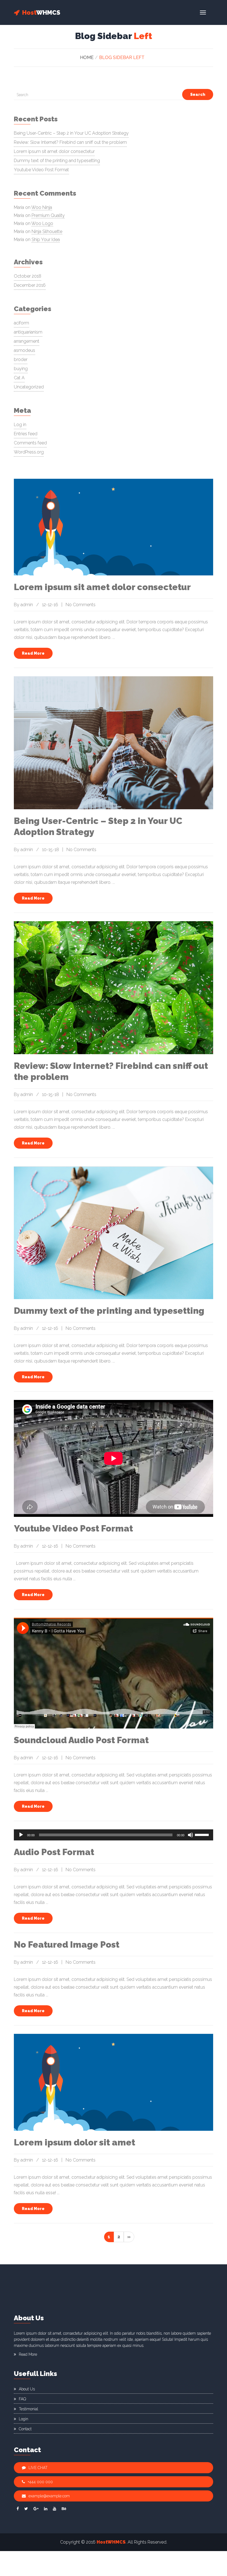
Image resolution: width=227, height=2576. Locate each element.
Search (198, 94)
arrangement (27, 341)
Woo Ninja (42, 207)
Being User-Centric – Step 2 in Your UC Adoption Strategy (71, 133)
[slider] (203, 1834)
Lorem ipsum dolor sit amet (74, 2142)
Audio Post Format (54, 1852)
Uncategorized (29, 387)
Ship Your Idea (46, 240)
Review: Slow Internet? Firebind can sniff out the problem (70, 142)
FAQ (22, 2399)
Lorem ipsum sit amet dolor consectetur (54, 151)
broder (21, 359)
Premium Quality (48, 215)
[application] (114, 1835)
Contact (25, 2429)
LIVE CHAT (38, 2468)
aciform (21, 323)
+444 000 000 (40, 2482)
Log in (20, 425)
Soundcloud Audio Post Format (81, 1740)
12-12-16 (50, 605)
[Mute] (190, 1835)
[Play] (21, 1835)
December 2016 (30, 285)
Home (87, 57)
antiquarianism (28, 332)
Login (24, 2419)
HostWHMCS (111, 2542)
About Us (27, 2389)
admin (27, 605)
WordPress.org (29, 452)
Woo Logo (42, 223)
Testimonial (29, 2409)
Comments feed (30, 443)
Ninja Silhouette (47, 231)
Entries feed (26, 434)
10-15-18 (51, 850)
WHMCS (41, 12)
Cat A (19, 378)
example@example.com (49, 2496)
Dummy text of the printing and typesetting (57, 161)
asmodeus (24, 350)
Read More (33, 653)
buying (21, 369)
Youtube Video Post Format (41, 170)
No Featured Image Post (67, 1944)
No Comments (81, 605)
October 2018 (28, 276)
